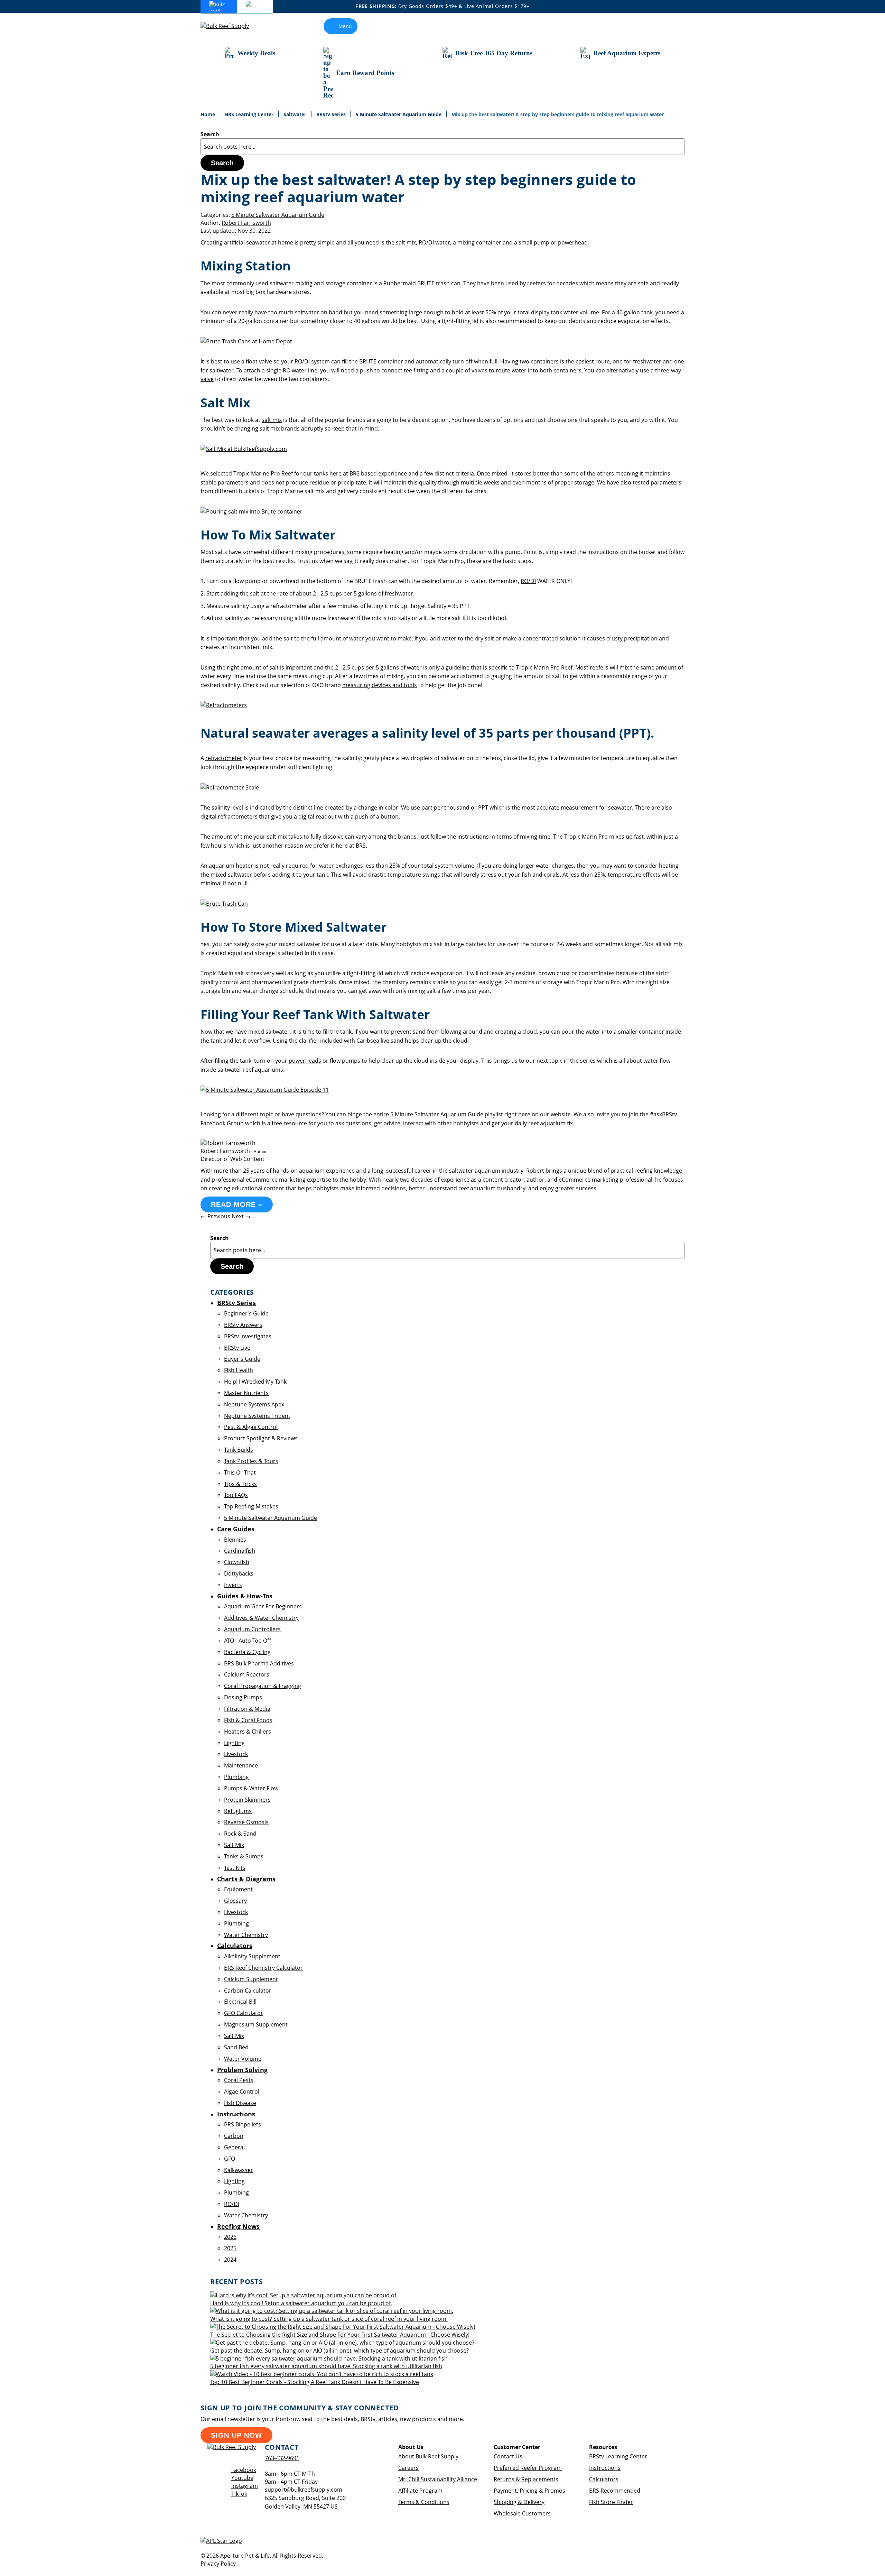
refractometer (224, 758)
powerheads (305, 1061)
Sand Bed (236, 2047)
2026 (230, 2237)
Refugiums (238, 1811)
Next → (241, 1216)
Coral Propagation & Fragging (263, 1686)
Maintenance (241, 1765)
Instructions (605, 2468)
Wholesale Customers (522, 2513)
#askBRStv (663, 1114)
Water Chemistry (246, 1935)
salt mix (406, 242)
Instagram (245, 2486)
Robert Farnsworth (246, 223)
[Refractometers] (224, 705)
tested (641, 482)
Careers (408, 2468)
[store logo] (230, 26)
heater (244, 866)
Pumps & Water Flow (251, 1788)
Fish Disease (240, 2103)
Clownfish (237, 1562)
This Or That (240, 1472)
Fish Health (239, 1370)
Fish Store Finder (611, 2502)
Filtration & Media (247, 1709)
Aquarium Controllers (252, 1629)
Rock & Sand (240, 1834)
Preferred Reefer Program (528, 2468)
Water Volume (243, 2059)
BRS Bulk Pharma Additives (259, 1663)
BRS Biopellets (243, 2124)
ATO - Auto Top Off (248, 1641)
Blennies (235, 1540)
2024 (230, 2260)
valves (479, 370)
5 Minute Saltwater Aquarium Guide (399, 114)
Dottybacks (239, 1573)
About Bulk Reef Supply (428, 2456)
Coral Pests (239, 2080)
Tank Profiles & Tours (251, 1461)
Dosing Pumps (243, 1697)
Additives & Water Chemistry (261, 1618)
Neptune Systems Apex (254, 1404)
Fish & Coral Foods (248, 1720)
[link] (665, 26)
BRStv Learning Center (618, 2456)
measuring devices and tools (380, 685)
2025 (230, 2248)
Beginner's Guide (246, 1313)
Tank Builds (239, 1450)
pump (542, 242)
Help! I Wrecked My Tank (255, 1382)
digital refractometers (229, 816)
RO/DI (426, 242)
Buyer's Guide (242, 1359)
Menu (345, 26)
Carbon (234, 2136)
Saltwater (296, 114)
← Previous (216, 1216)
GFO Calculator (244, 2013)
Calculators (604, 2479)
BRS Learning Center (250, 114)
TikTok (239, 2494)
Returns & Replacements (526, 2479)
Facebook (244, 2470)
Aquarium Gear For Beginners (263, 1606)
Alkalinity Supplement (252, 1956)
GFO (230, 2159)
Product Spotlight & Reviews (261, 1438)
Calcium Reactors (247, 1674)
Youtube (242, 2478)
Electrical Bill (240, 2002)
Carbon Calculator (248, 1991)
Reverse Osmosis (246, 1822)
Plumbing (236, 1777)
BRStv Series (332, 114)
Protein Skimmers (247, 1800)
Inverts (233, 1585)
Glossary (235, 1901)
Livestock (236, 1754)
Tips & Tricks (240, 1484)
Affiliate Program (420, 2491)
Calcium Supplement (251, 1979)
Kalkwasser (239, 2170)
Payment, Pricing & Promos (529, 2491)
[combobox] (442, 147)
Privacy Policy (218, 2564)
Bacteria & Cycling (247, 1652)
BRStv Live (237, 1348)
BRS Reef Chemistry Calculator (263, 1968)
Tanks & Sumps (244, 1856)
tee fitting (416, 370)
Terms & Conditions (424, 2502)
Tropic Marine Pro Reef (263, 473)
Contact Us (508, 2456)
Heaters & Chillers (248, 1732)
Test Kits (235, 1868)
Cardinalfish (240, 1551)
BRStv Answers (243, 1325)
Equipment (238, 1889)
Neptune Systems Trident (257, 1416)
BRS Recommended (615, 2491)
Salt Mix (234, 1845)
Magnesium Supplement (256, 2024)
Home (208, 114)
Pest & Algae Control (251, 1427)
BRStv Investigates (248, 1336)
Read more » (237, 1204)
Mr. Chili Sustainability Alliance (438, 2479)
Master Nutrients (246, 1393)
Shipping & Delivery (519, 2502)
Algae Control (242, 2092)
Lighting (234, 1743)
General (234, 2147)
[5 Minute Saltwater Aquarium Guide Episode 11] (265, 1090)
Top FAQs (236, 1495)
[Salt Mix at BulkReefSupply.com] (244, 449)
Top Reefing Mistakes (251, 1506)
